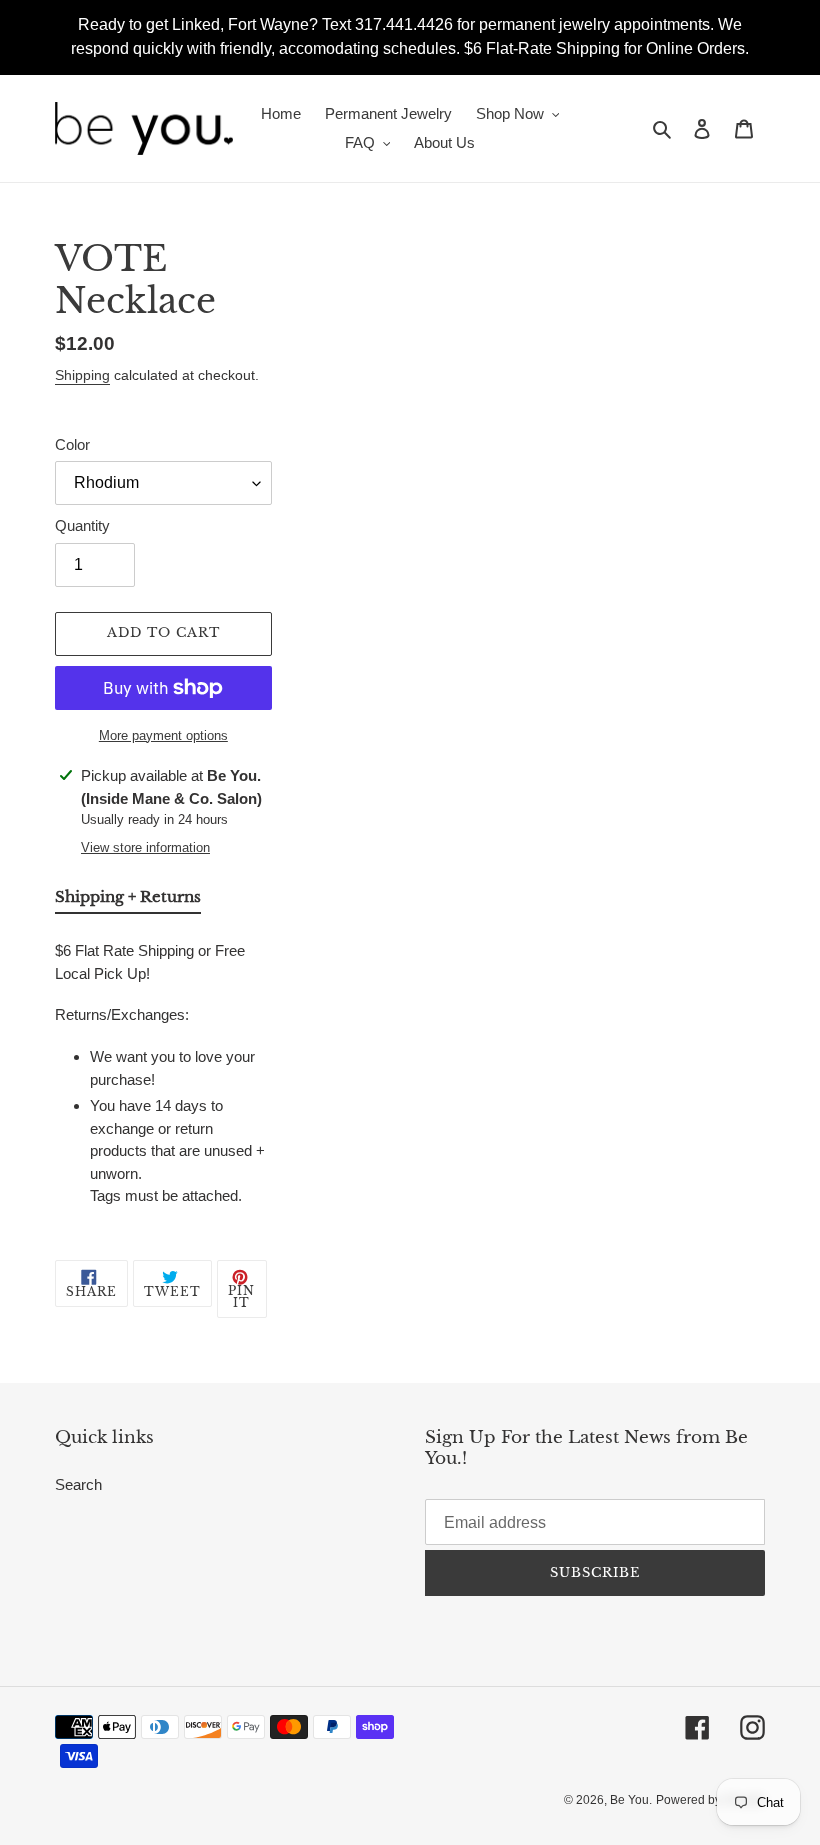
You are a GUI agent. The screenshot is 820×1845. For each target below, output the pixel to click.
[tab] (128, 901)
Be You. (631, 1800)
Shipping (82, 375)
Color (72, 444)
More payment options (163, 735)
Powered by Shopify (710, 1800)
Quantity (82, 525)
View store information (145, 847)
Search (78, 1484)
